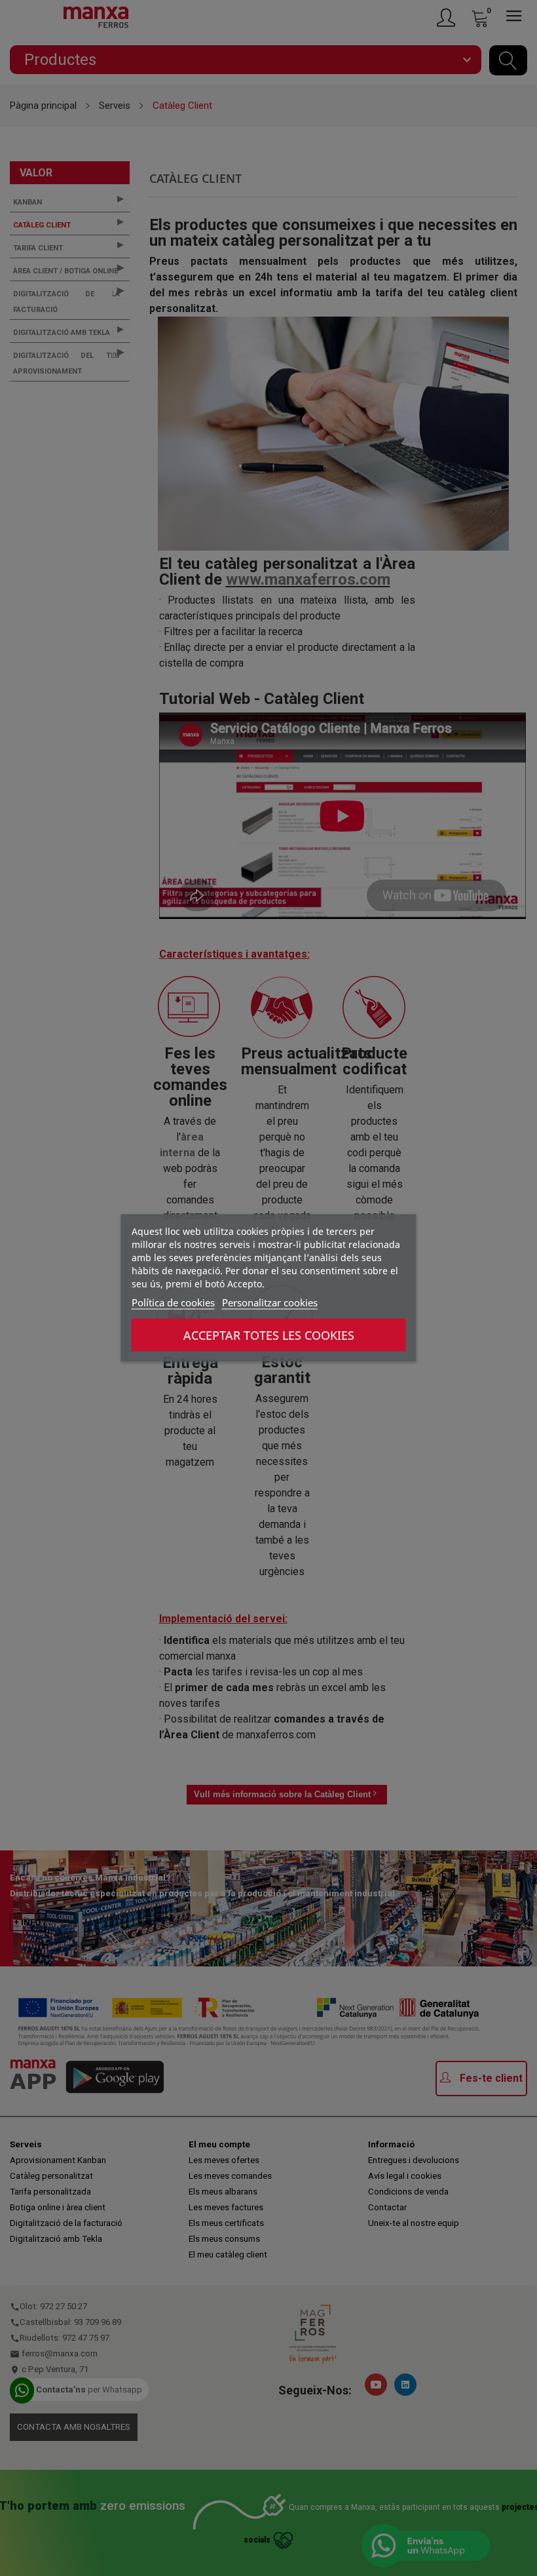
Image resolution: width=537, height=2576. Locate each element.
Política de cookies (173, 1302)
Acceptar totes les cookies (269, 1335)
